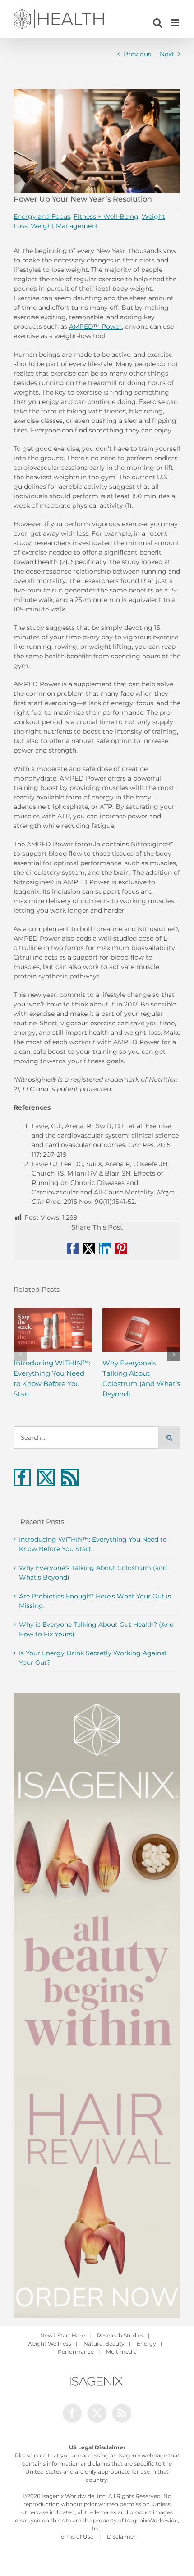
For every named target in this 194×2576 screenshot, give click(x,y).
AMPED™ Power (95, 326)
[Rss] (70, 1478)
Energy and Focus (42, 216)
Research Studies (120, 2335)
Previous (137, 54)
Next (167, 54)
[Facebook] (22, 1478)
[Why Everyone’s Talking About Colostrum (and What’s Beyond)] (141, 1329)
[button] (20, 1354)
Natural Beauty (104, 2344)
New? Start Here (62, 2335)
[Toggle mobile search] (157, 23)
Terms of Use (76, 2537)
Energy (146, 2344)
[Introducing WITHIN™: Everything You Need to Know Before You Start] (53, 1329)
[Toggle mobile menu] (176, 23)
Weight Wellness (49, 2344)
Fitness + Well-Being (106, 216)
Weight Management (65, 226)
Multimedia (121, 2352)
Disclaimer (121, 2537)
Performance (76, 2352)
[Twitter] (46, 1478)
